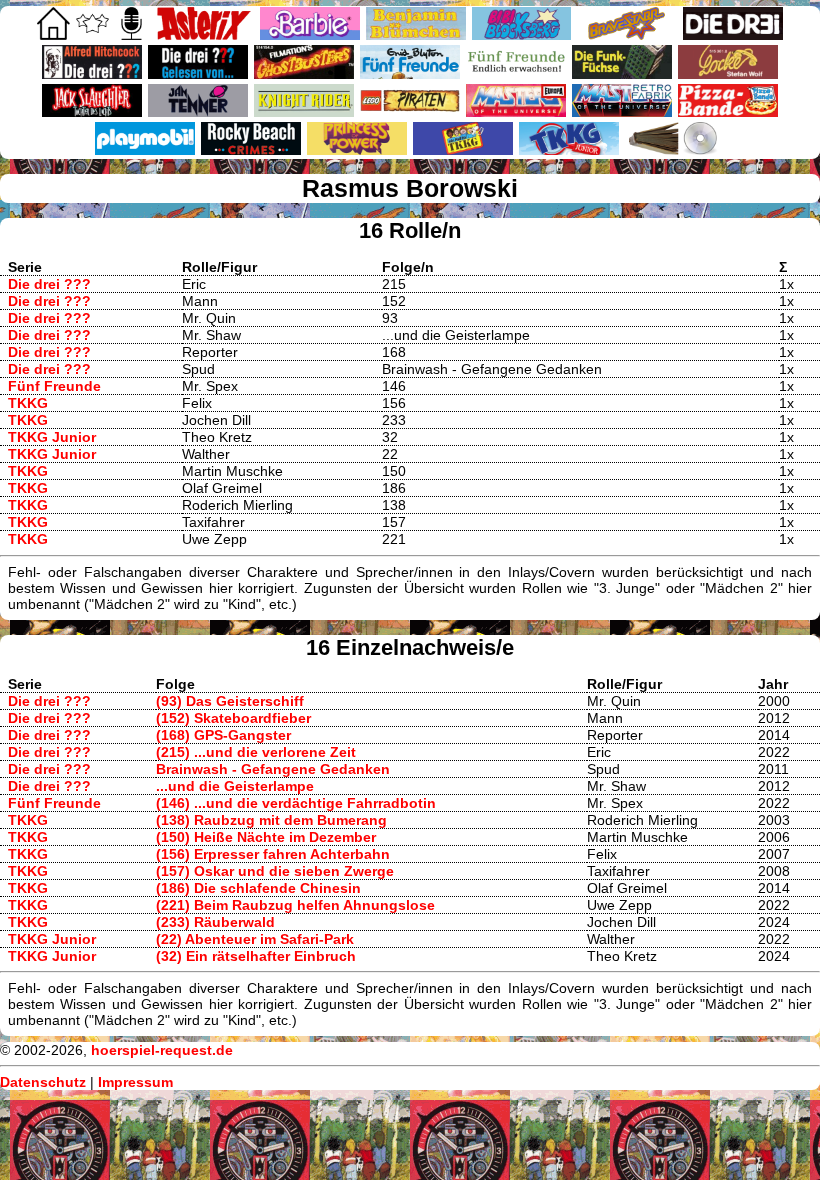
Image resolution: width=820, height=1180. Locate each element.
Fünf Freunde (54, 386)
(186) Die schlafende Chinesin (258, 888)
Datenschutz (43, 1082)
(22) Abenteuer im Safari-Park (255, 939)
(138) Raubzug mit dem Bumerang (271, 820)
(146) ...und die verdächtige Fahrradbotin (296, 803)
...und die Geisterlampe (235, 786)
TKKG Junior (52, 437)
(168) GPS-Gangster (223, 735)
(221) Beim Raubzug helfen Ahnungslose (295, 905)
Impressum (135, 1082)
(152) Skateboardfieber (233, 718)
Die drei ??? (49, 284)
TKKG (28, 403)
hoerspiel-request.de (162, 1050)
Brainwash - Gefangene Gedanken (273, 769)
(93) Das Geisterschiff (230, 701)
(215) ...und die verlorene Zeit (256, 752)
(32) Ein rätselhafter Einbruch (256, 956)
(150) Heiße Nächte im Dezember (266, 837)
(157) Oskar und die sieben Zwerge (275, 871)
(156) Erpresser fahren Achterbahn (273, 854)
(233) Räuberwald (215, 922)
